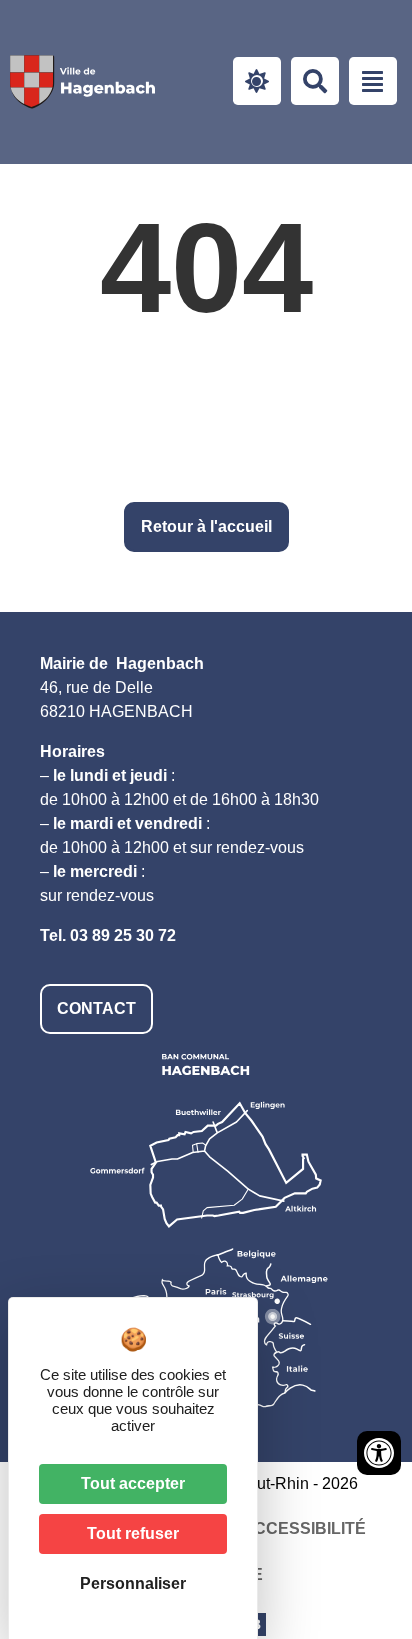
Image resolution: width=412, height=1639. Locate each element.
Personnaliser (133, 1583)
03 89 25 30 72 (123, 935)
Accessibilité (304, 1528)
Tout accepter (133, 1483)
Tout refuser (133, 1533)
